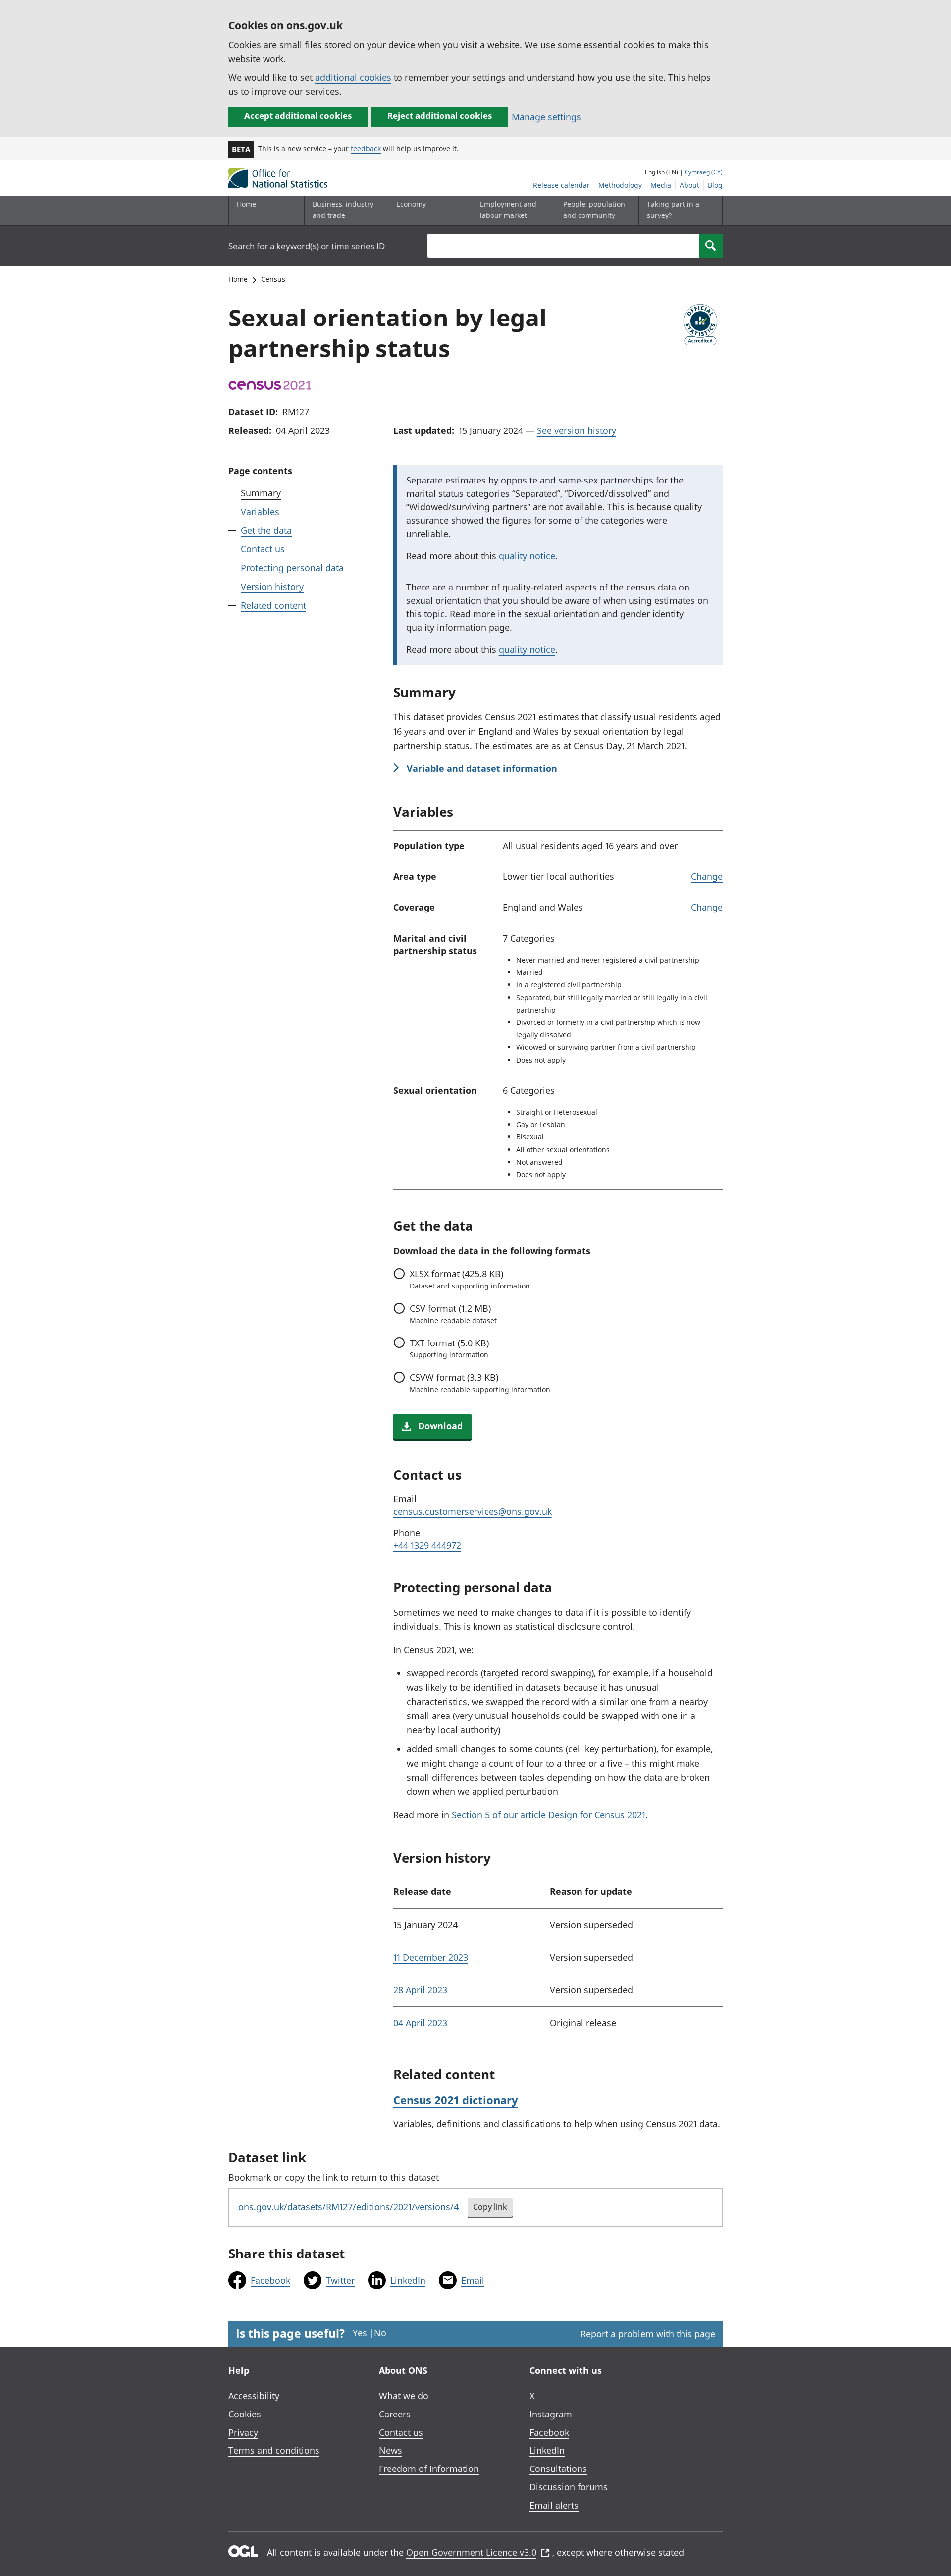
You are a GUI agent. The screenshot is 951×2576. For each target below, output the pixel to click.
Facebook (270, 2280)
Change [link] (707, 876)
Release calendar (561, 185)
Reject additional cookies (440, 116)
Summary (261, 493)
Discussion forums (569, 2487)
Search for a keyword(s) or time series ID (307, 246)
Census (273, 279)
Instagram (551, 2414)
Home (246, 204)
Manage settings (546, 117)
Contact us (263, 549)
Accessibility (254, 2396)
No (380, 2333)
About (689, 185)
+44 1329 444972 (427, 1545)
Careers (395, 2414)
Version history (272, 587)
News (391, 2450)
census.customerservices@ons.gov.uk (473, 1511)
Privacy (243, 2432)
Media (661, 185)
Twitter (340, 2280)
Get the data (266, 531)
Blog (715, 185)
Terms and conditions (274, 2450)
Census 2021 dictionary (456, 2100)
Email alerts (554, 2505)
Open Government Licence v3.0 (471, 2552)
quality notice (527, 556)
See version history (577, 430)
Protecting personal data (292, 568)
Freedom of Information (429, 2469)
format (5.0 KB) (449, 1348)
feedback (366, 148)
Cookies (245, 2414)
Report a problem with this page (648, 2334)
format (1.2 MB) (453, 1314)
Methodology (620, 185)
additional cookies (353, 77)
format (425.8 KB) (470, 1279)
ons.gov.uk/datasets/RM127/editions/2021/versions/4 (348, 2207)
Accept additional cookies (298, 116)
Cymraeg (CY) (704, 172)
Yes (360, 2333)
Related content (273, 605)
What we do (404, 2396)
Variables (260, 512)
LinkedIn (408, 2280)
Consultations (558, 2469)
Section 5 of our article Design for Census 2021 (549, 1815)
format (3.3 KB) (480, 1383)
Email (473, 2280)
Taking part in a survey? (673, 209)
